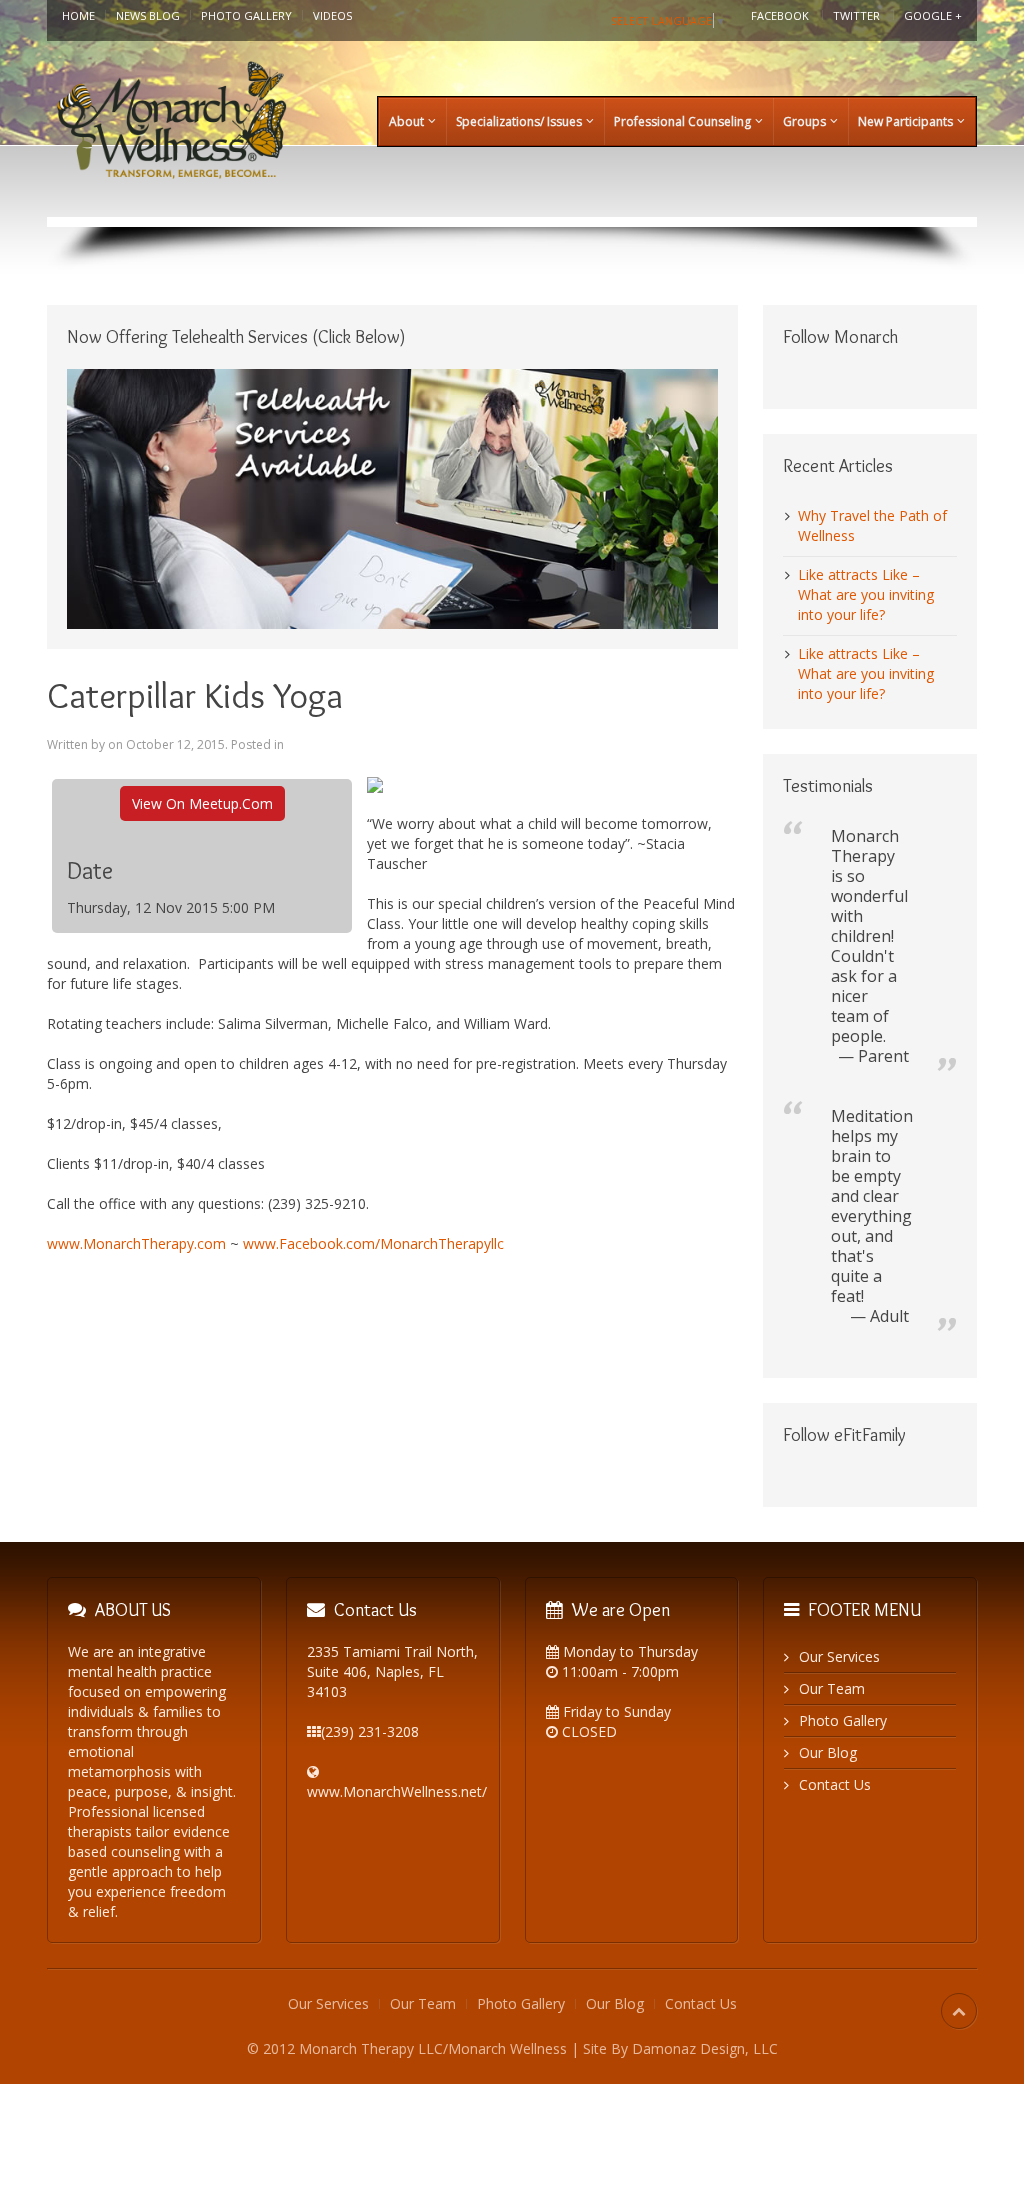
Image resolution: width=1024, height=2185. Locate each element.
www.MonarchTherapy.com (136, 1243)
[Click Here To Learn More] (392, 497)
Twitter (856, 15)
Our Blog (828, 1752)
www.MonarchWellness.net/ (397, 1791)
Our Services (839, 1656)
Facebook (780, 15)
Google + (933, 15)
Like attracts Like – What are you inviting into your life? (866, 594)
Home (78, 15)
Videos (332, 15)
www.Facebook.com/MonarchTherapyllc (373, 1243)
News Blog (148, 15)
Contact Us (835, 1784)
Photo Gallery (246, 15)
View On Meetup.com (202, 803)
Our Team (832, 1688)
